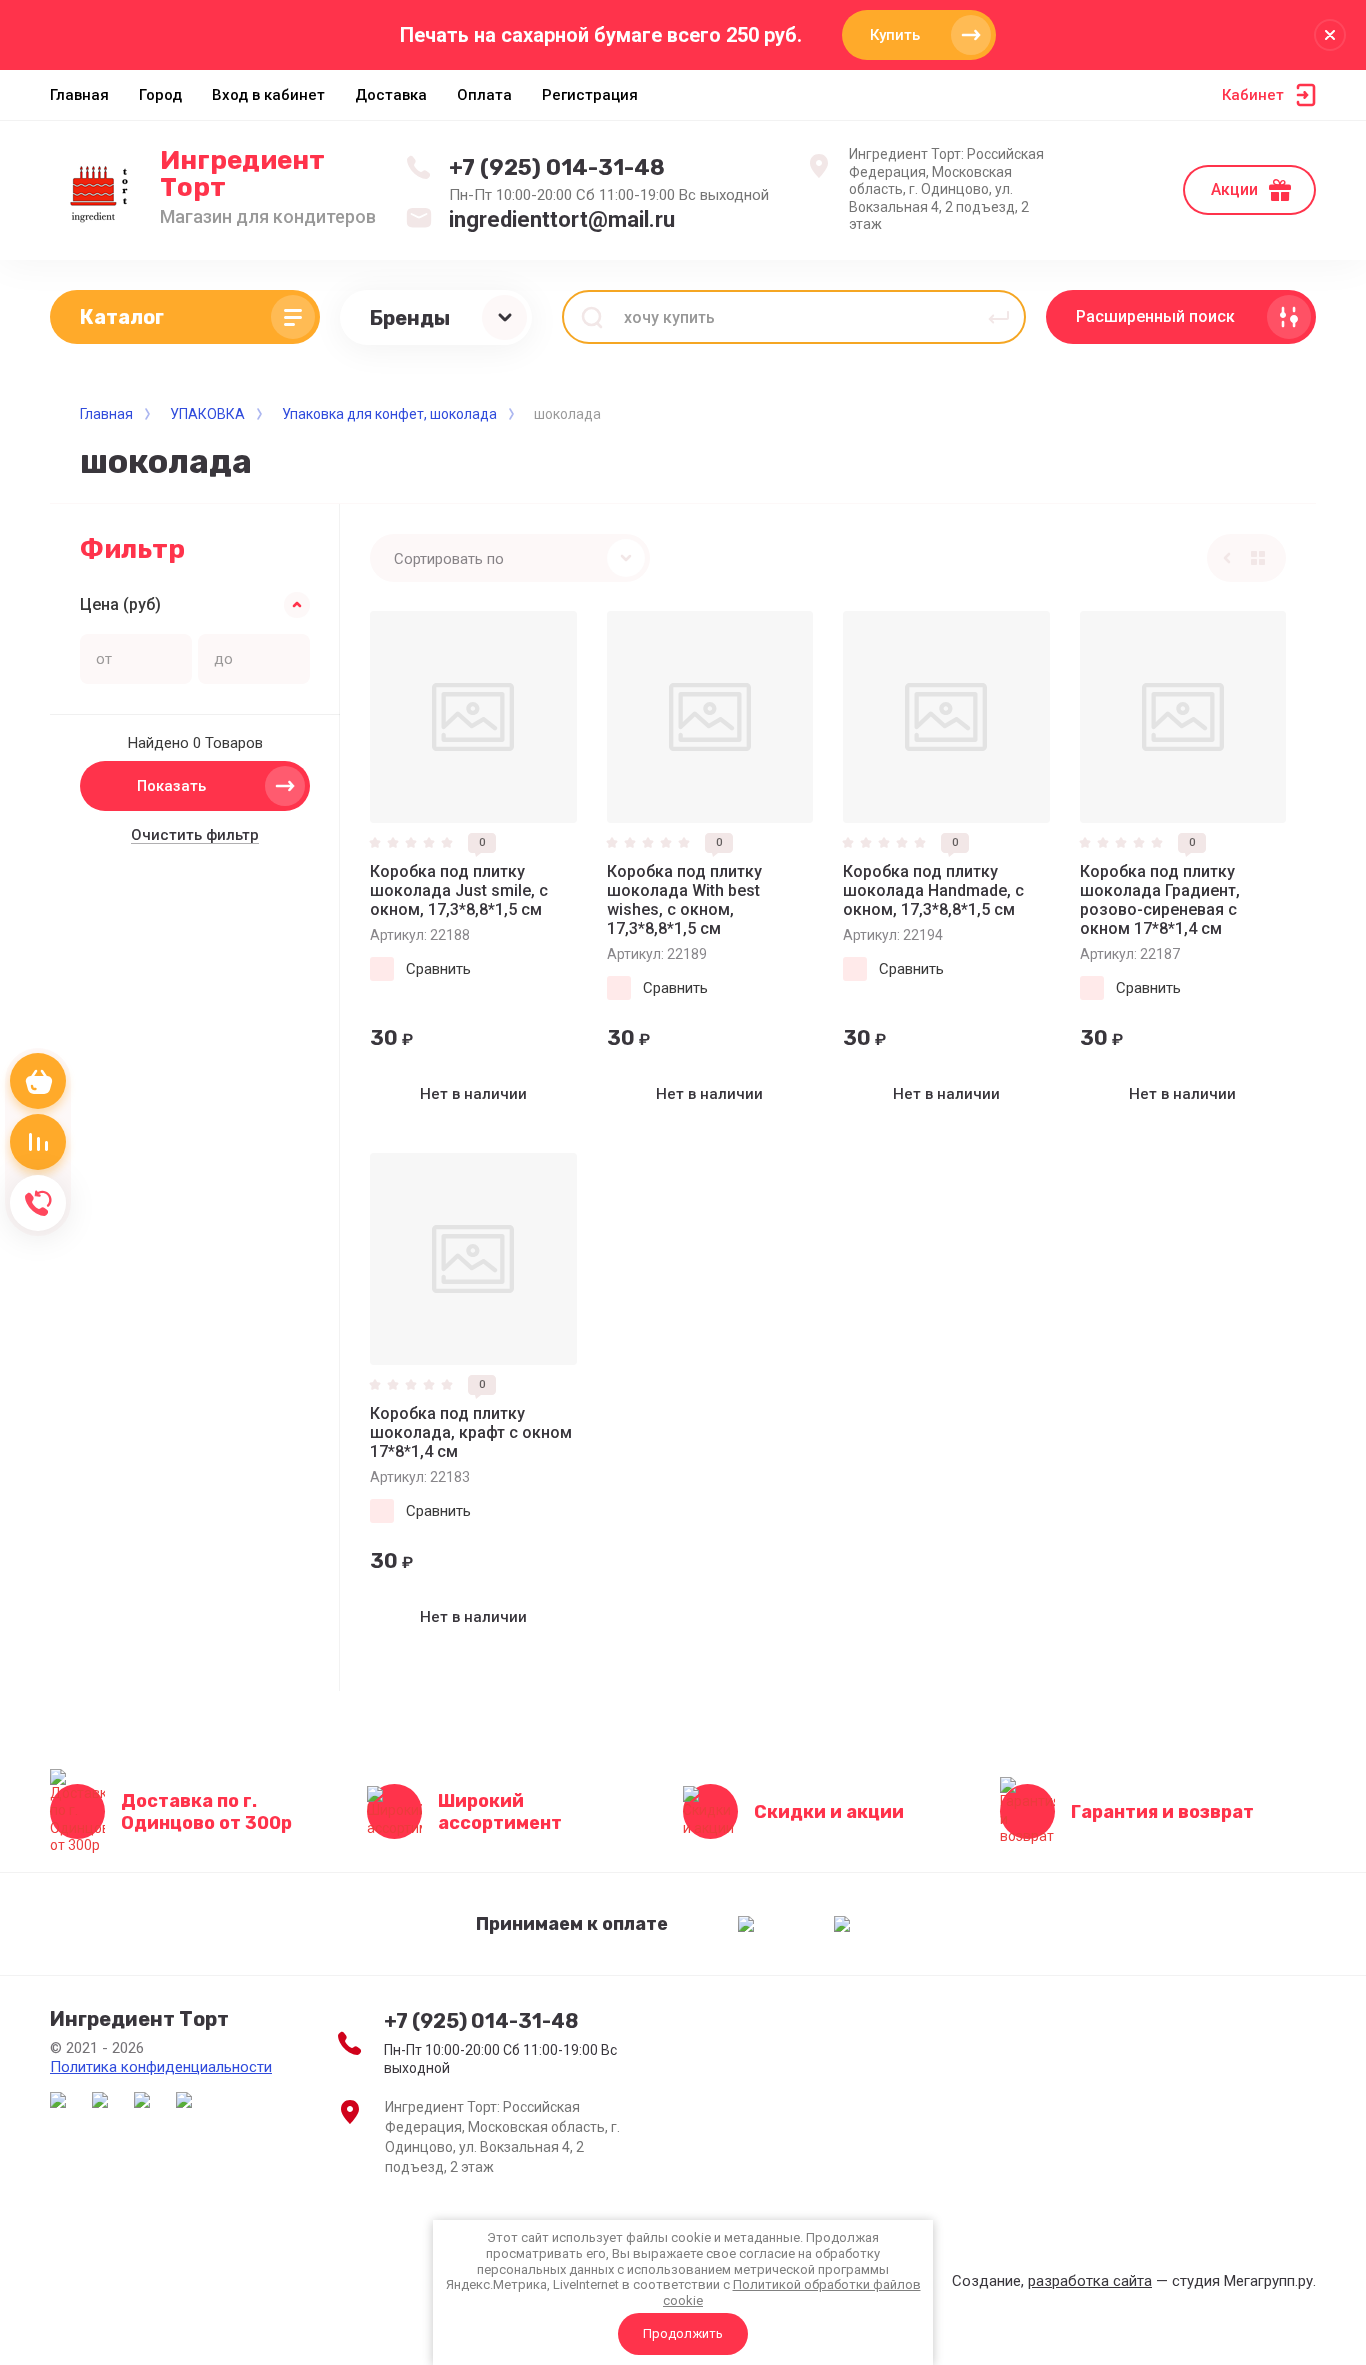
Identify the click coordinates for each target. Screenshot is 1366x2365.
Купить (895, 35)
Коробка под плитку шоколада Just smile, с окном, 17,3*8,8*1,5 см (459, 890)
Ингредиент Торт (242, 174)
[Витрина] (1258, 558)
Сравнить (438, 969)
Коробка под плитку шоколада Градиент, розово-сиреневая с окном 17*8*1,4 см (1160, 900)
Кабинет (1253, 95)
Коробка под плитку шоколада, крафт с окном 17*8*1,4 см (471, 1432)
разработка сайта (1090, 2281)
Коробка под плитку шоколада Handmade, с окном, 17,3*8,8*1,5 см (933, 890)
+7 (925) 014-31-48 (557, 167)
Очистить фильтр (195, 835)
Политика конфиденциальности (161, 2067)
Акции (1234, 189)
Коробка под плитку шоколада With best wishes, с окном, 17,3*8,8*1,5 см (684, 900)
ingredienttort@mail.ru (562, 219)
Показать (171, 786)
